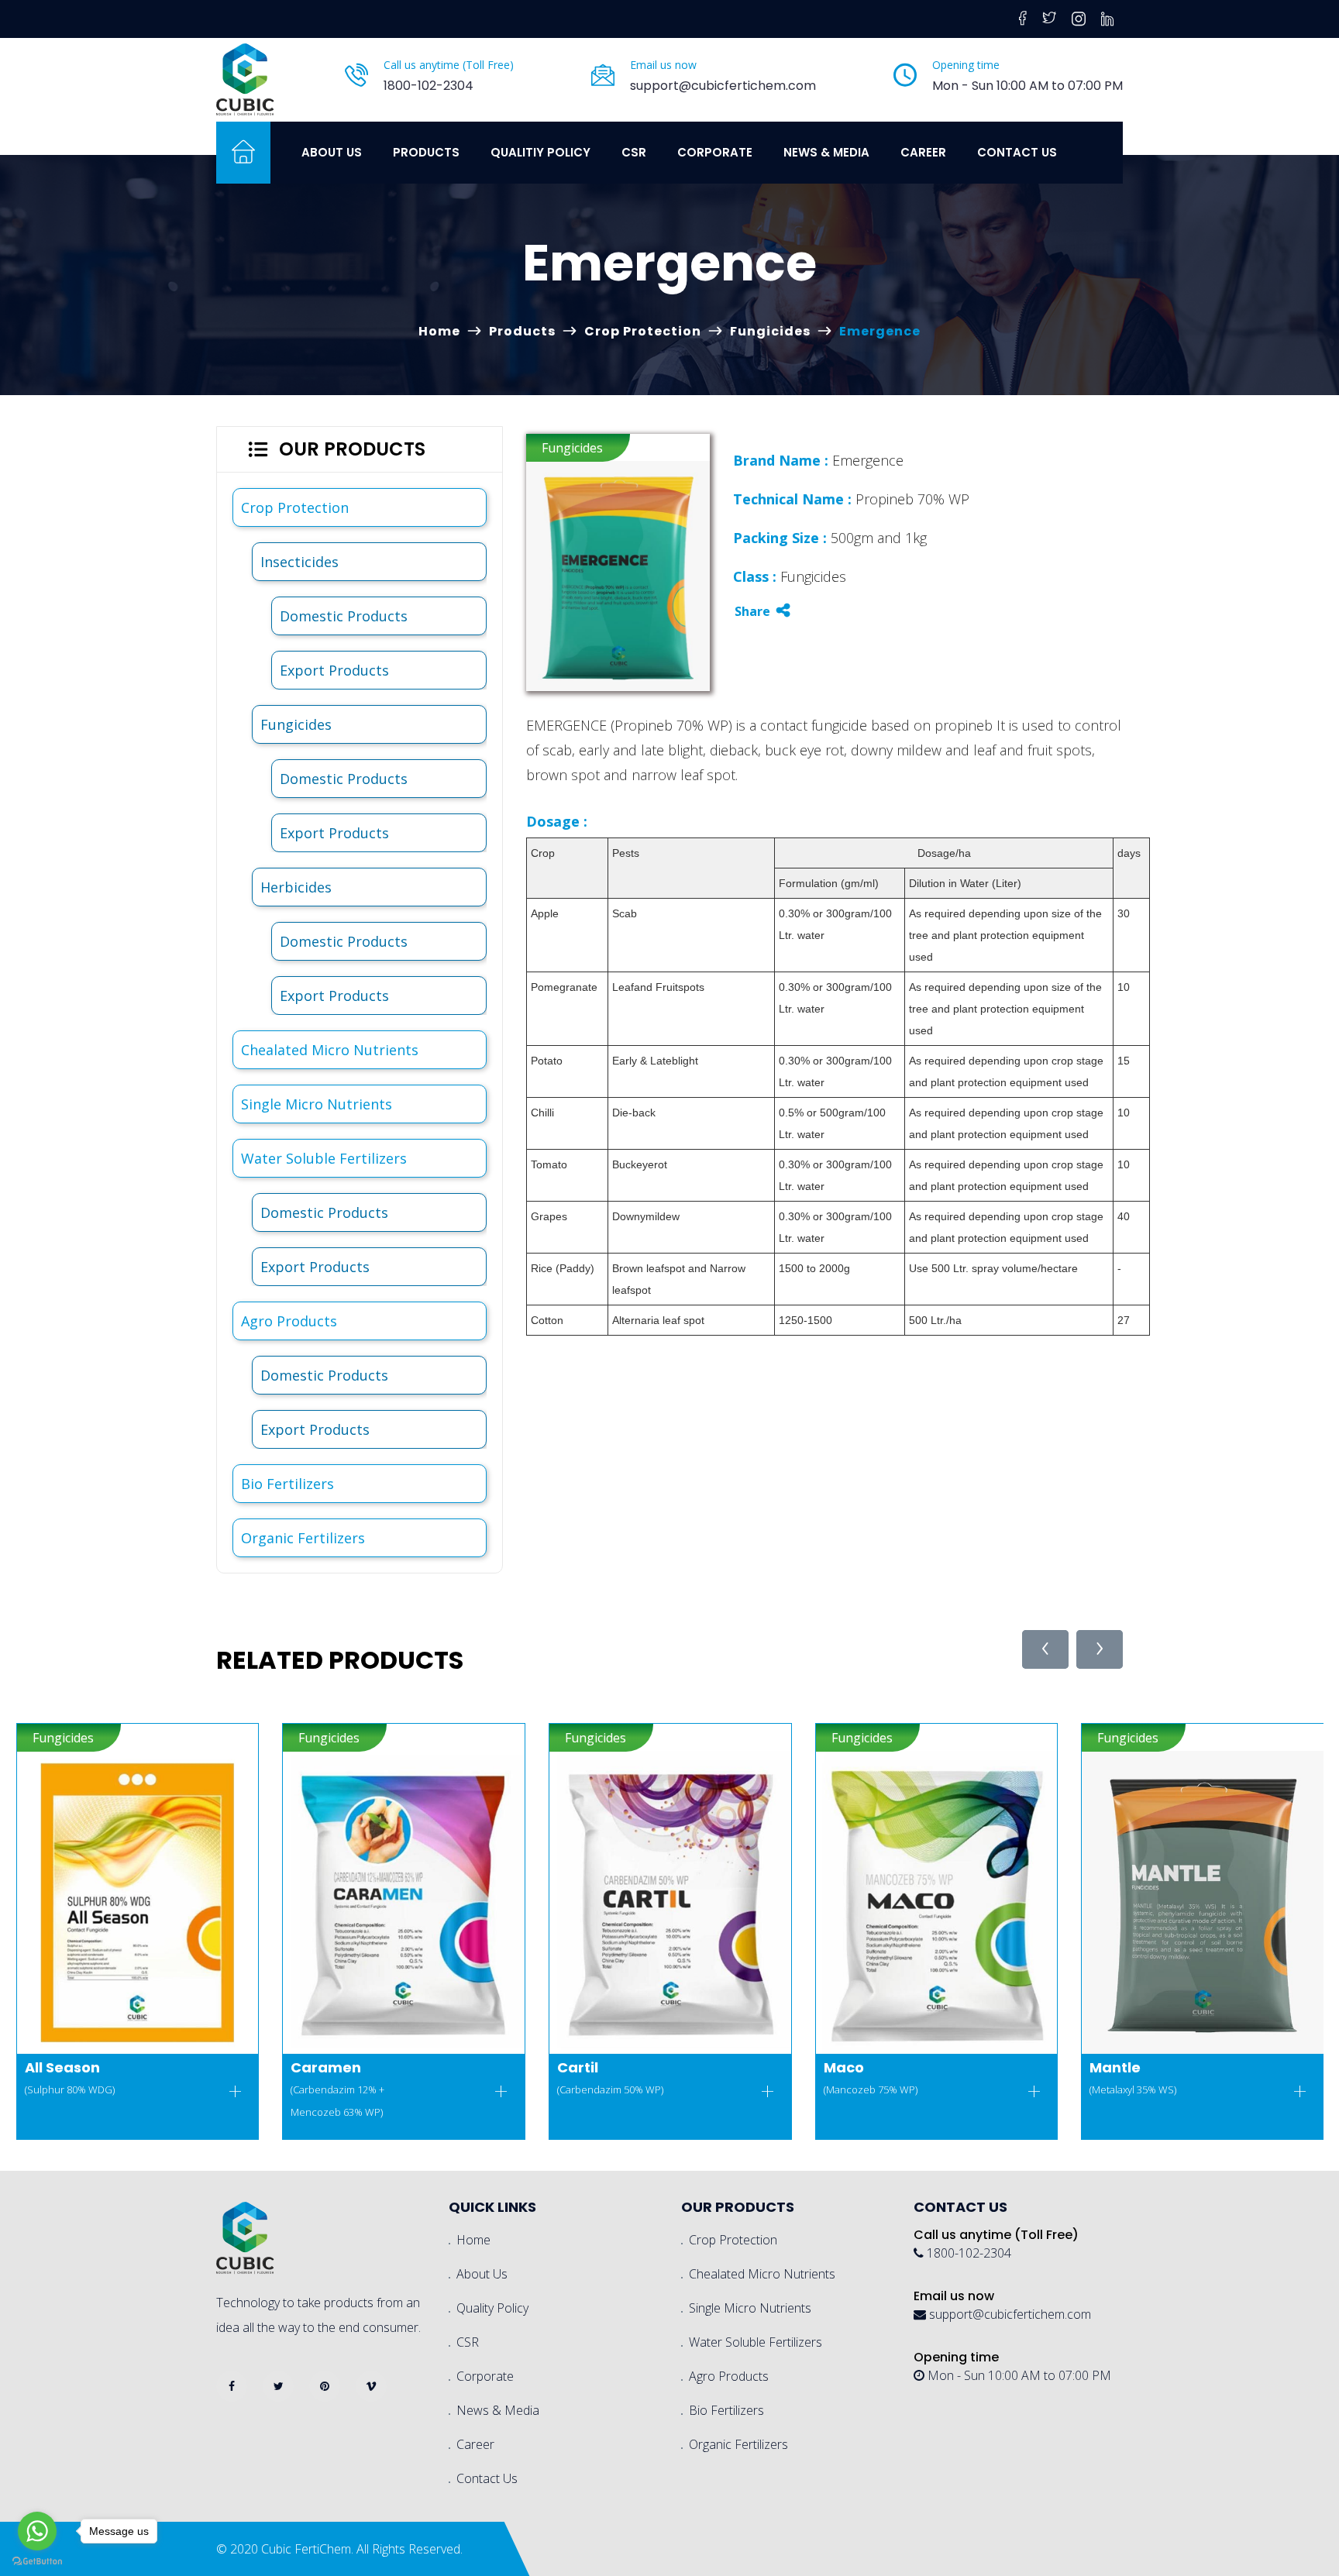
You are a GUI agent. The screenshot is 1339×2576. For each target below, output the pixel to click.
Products (426, 152)
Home (439, 331)
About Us (332, 152)
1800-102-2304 (429, 86)
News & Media (826, 152)
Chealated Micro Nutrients (330, 1050)
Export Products (334, 670)
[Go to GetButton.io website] (37, 2561)
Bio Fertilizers (287, 1484)
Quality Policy (492, 2308)
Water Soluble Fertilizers (324, 1158)
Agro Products (289, 1321)
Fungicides (770, 331)
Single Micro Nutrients (317, 1104)
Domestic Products (344, 616)
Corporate (715, 152)
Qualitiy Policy (540, 152)
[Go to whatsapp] (37, 2531)
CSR (634, 152)
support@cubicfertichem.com (723, 86)
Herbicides (296, 887)
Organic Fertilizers (303, 1538)
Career (923, 152)
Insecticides (299, 562)
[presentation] (1045, 1649)
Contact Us (1017, 152)
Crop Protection (643, 331)
